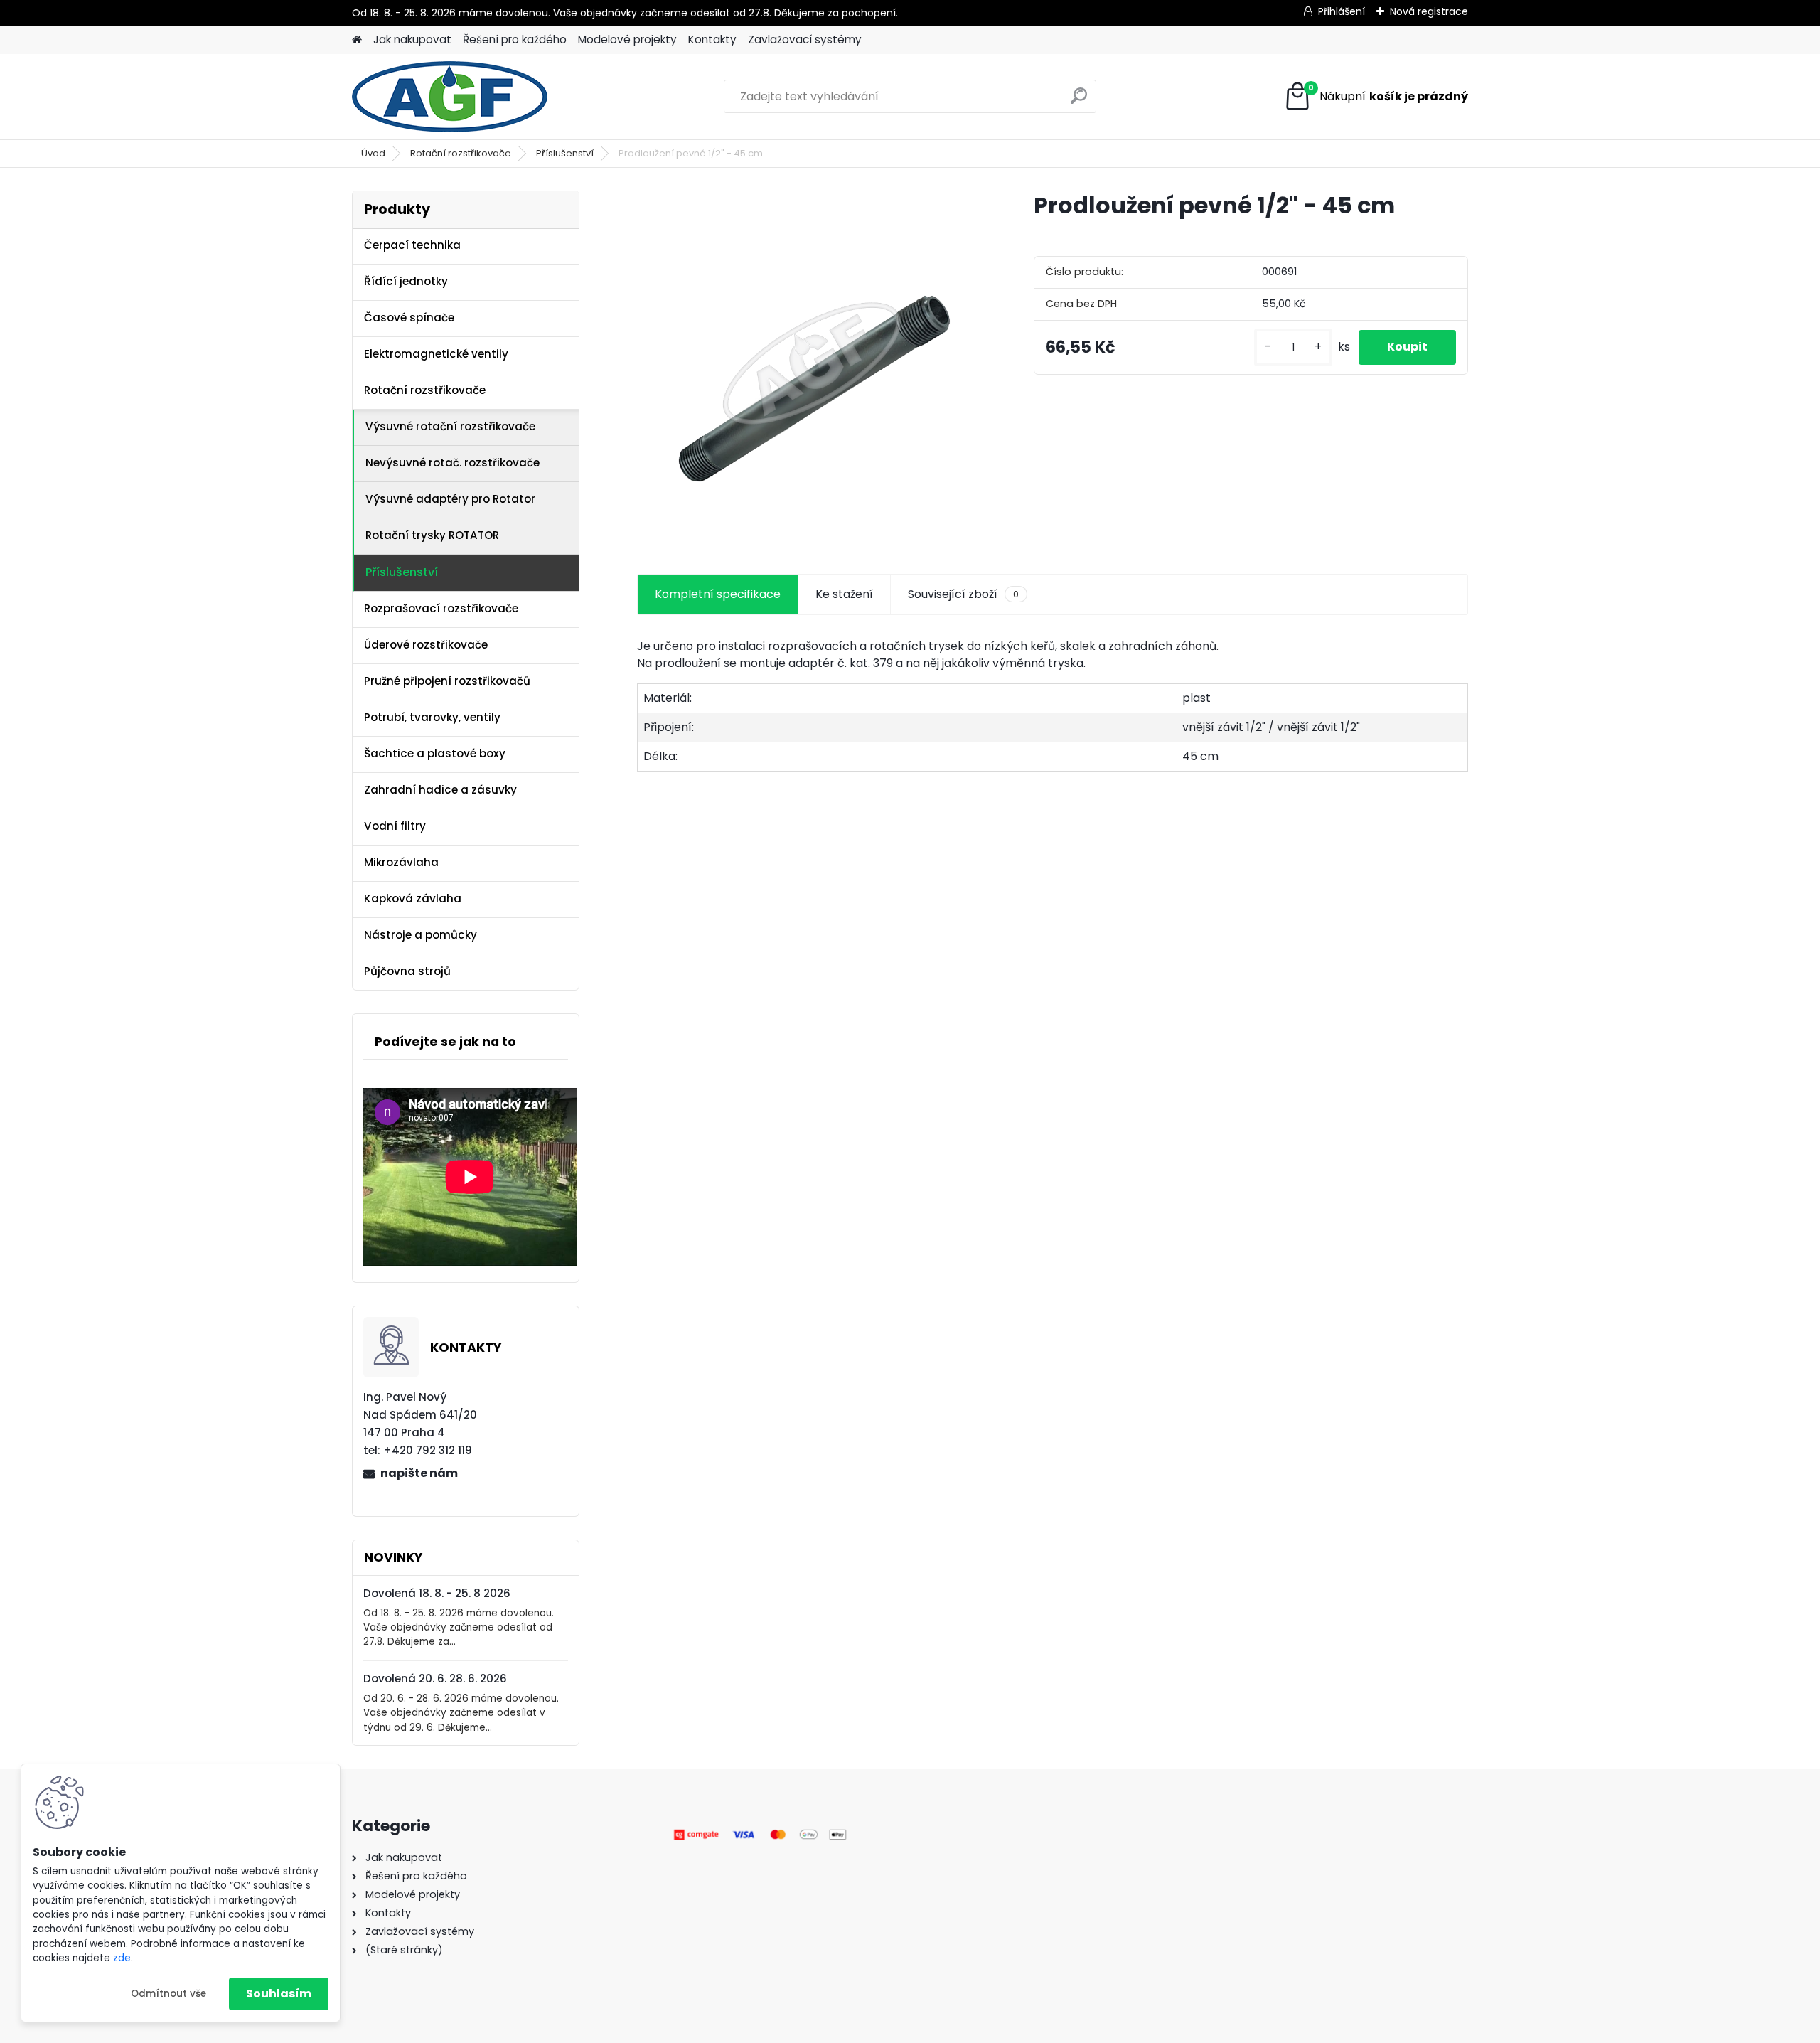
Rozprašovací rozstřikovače (441, 608)
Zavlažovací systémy (805, 39)
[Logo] (450, 97)
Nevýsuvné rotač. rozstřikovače (453, 463)
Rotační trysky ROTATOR (432, 535)
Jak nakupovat (412, 39)
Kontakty (712, 39)
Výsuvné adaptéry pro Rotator (450, 499)
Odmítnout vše (168, 1994)
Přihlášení (1342, 11)
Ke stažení (844, 594)
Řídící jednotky (406, 281)
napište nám (419, 1473)
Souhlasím (279, 1994)
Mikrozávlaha (401, 862)
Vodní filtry (395, 826)
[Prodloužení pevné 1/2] (813, 366)
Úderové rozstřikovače (426, 645)
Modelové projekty (627, 39)
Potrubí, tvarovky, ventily (432, 717)
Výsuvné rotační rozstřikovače (450, 426)
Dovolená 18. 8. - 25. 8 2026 (437, 1593)
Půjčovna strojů (407, 971)
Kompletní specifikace (718, 594)
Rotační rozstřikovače (461, 153)
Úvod (373, 153)
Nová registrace (1429, 11)
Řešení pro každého (515, 39)
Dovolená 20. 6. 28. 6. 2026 (435, 1679)
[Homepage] (357, 40)
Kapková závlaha (413, 898)
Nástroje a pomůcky (421, 935)
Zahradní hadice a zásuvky (440, 790)
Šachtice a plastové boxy (435, 753)
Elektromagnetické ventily (436, 354)
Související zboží (963, 594)
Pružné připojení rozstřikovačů (447, 681)
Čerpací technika (412, 245)
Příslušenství (565, 153)
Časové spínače (409, 318)
